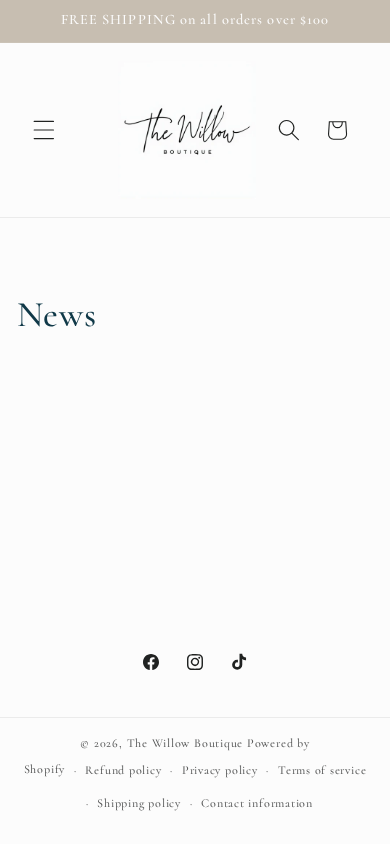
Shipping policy (139, 803)
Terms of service (322, 770)
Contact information (257, 803)
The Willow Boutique (185, 743)
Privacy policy (220, 770)
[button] (44, 130)
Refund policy (123, 770)
